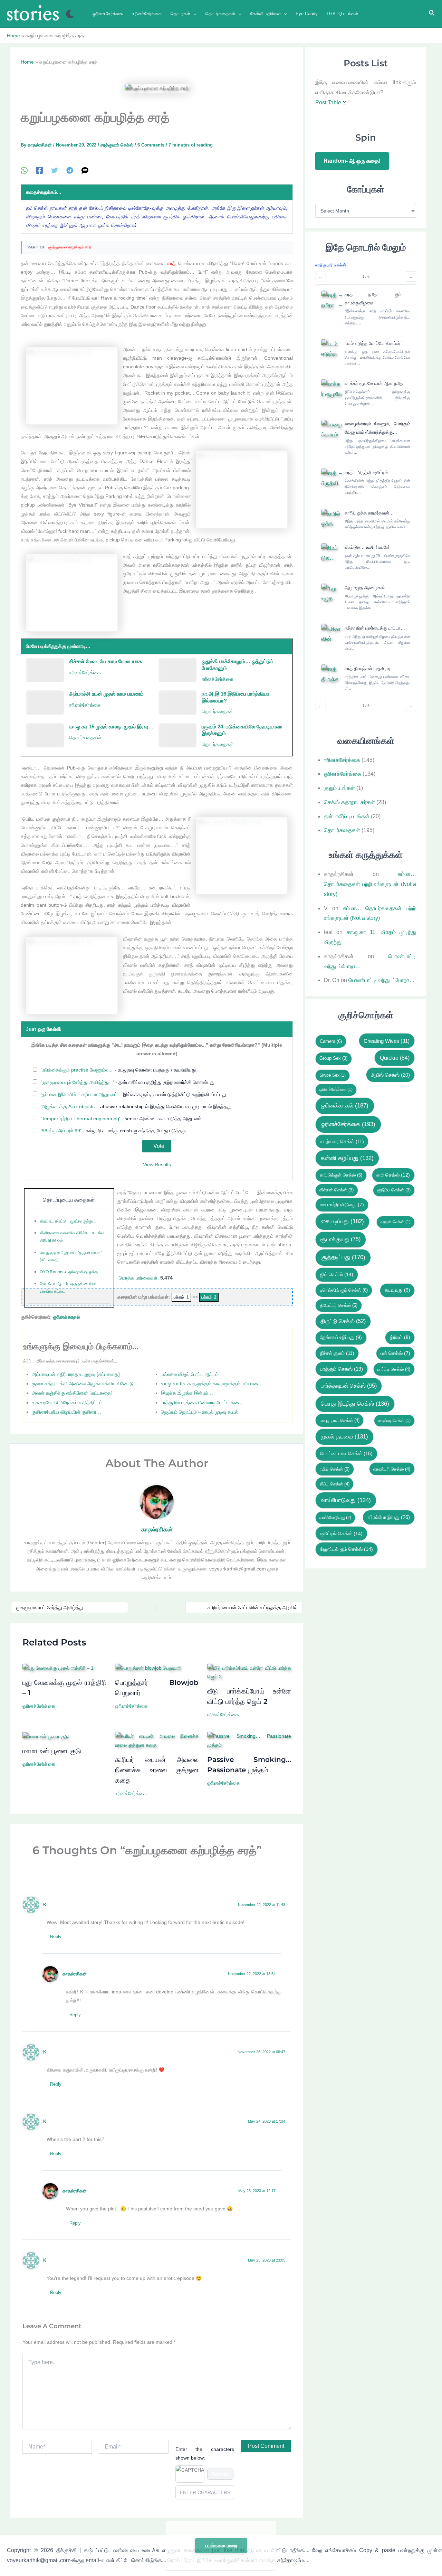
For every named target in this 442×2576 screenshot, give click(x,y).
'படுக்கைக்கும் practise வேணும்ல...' (77, 1070)
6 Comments (151, 145)
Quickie (395, 1058)
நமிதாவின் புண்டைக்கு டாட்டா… (375, 628)
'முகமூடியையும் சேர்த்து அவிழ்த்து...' (77, 1082)
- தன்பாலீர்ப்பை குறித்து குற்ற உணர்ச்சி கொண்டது (128, 1082)
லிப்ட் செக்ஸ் (335, 1484)
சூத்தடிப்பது (343, 1257)
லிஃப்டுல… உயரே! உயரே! (367, 547)
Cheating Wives (387, 1041)
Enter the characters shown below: (205, 2454)
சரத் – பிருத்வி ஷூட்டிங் (366, 473)
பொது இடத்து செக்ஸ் (355, 1404)
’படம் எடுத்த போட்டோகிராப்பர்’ (373, 343)
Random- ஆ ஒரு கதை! (352, 161)
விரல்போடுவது (389, 1517)
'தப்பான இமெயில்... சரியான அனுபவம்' (80, 1094)
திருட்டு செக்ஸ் (343, 1321)
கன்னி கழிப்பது (347, 1158)
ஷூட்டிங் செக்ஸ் (341, 1534)
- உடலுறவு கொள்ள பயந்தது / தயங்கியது (118, 1070)
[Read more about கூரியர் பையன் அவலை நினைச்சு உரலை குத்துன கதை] (157, 1740)
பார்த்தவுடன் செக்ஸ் (349, 1386)
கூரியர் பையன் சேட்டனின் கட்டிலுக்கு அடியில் (252, 1607)
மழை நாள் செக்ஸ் (340, 1420)
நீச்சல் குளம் (337, 1353)
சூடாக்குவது (340, 1239)
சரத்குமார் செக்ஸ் (117, 145)
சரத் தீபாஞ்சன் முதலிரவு (367, 668)
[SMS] (85, 171)
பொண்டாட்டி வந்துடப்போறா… (382, 980)
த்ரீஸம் (400, 1337)
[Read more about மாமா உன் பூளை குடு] (46, 1736)
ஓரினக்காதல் (66, 1317)
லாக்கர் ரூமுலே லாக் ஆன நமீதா (375, 383)
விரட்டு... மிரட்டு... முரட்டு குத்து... (68, 1221)
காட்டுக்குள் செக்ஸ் (341, 1175)
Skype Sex (333, 1075)
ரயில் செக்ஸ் (335, 1469)
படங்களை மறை (221, 2546)
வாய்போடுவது (346, 1500)
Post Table (328, 102)
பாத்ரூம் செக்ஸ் (342, 1369)
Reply (56, 1937)
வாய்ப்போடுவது (335, 1518)
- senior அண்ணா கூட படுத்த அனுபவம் (121, 1119)
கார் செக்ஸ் (393, 1175)
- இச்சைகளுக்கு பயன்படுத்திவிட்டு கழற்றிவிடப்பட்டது (133, 1094)
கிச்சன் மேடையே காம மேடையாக (105, 661)
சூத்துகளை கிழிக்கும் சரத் (70, 247)
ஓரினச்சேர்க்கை (39, 1706)
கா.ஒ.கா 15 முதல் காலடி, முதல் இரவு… (111, 726)
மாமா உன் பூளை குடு (52, 1751)
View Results (157, 1164)
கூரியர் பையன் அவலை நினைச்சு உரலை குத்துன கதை (157, 1770)
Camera (331, 1041)
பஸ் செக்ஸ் (395, 1353)
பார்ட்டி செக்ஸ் (394, 1369)
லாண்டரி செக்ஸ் (392, 1469)
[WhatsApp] (24, 171)
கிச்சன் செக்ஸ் (337, 1190)
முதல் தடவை (344, 1437)
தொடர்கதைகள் (218, 712)
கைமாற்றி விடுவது (342, 1205)
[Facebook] (39, 171)
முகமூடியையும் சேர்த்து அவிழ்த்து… (52, 1607)
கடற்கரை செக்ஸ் (342, 1141)
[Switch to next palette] (70, 14)
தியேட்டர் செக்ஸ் (339, 1305)
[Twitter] (55, 171)
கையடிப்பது (342, 1221)
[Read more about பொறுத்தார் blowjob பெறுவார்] (148, 1668)
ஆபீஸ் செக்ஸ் (390, 1075)
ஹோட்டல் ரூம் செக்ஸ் (347, 1549)
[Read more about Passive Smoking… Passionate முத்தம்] (249, 1740)
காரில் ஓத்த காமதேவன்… (369, 513)
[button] (193, 14)
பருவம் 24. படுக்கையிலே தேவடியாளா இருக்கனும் (242, 730)
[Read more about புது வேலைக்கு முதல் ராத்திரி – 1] (58, 1668)
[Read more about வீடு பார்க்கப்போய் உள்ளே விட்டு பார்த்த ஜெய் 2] (249, 1672)
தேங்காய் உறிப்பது (341, 1337)
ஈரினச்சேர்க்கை (85, 672)
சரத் (171, 263)
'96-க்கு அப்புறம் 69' (61, 1131)
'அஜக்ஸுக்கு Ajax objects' (68, 1106)
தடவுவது (397, 1290)
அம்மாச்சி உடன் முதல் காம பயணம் (106, 694)
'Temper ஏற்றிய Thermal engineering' (80, 1119)
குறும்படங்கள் (339, 788)
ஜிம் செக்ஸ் (337, 1274)
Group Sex (333, 1058)
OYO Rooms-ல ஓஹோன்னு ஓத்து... (70, 1272)
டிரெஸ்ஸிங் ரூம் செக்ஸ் (344, 1290)
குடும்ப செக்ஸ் (394, 1190)
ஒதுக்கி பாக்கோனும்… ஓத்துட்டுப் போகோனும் (238, 665)
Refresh (220, 2474)
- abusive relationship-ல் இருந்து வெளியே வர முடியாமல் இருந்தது (136, 1106)
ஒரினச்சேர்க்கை (336, 1089)
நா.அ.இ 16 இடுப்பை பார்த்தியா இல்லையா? (236, 697)
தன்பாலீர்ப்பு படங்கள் (347, 816)
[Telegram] (70, 171)
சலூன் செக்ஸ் (396, 1222)
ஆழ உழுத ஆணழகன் (365, 588)
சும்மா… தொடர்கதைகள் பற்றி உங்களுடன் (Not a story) (370, 884)
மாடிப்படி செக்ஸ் (394, 1421)
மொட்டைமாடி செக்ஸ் (346, 1453)
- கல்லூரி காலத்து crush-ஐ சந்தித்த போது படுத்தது (114, 1131)
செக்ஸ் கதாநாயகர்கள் (349, 802)
